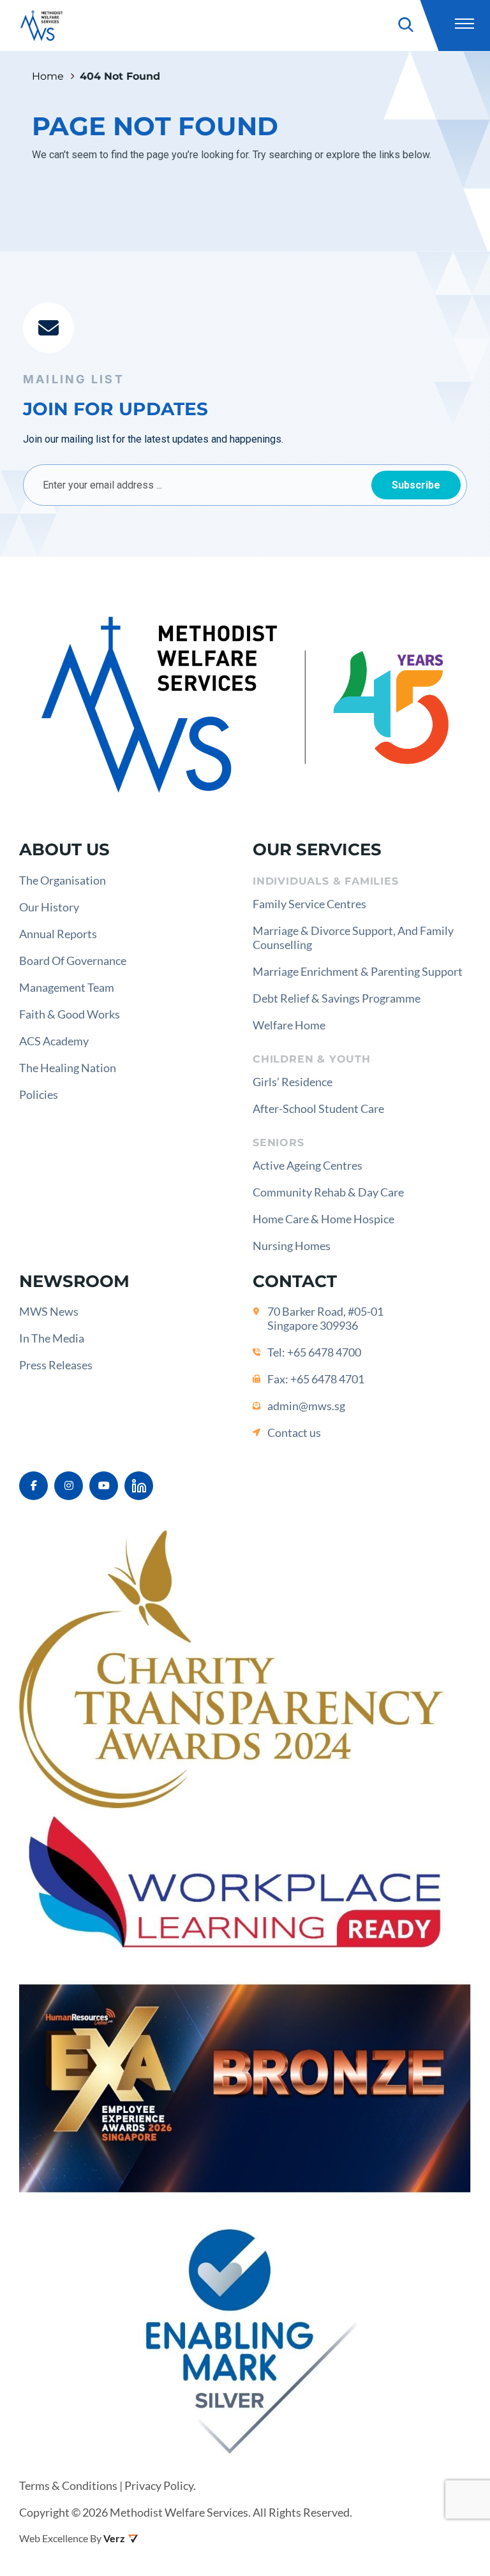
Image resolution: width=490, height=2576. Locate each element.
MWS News (49, 1311)
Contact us (294, 1432)
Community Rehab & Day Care (328, 1192)
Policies (39, 1094)
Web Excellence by (60, 2538)
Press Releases (56, 1365)
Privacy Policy (159, 2485)
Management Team (67, 987)
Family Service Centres (309, 904)
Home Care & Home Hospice (323, 1219)
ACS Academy (54, 1041)
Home (48, 76)
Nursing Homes (292, 1246)
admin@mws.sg (306, 1406)
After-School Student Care (318, 1108)
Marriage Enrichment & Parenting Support (358, 971)
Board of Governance (73, 960)
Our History (49, 907)
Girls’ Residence (293, 1082)
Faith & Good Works (70, 1014)
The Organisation (63, 880)
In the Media (52, 1338)
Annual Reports (58, 934)
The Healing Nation (68, 1068)
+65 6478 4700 (324, 1352)
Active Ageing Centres (308, 1165)
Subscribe (416, 485)
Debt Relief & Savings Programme (337, 998)
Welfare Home (289, 1025)
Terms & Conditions (68, 2485)
